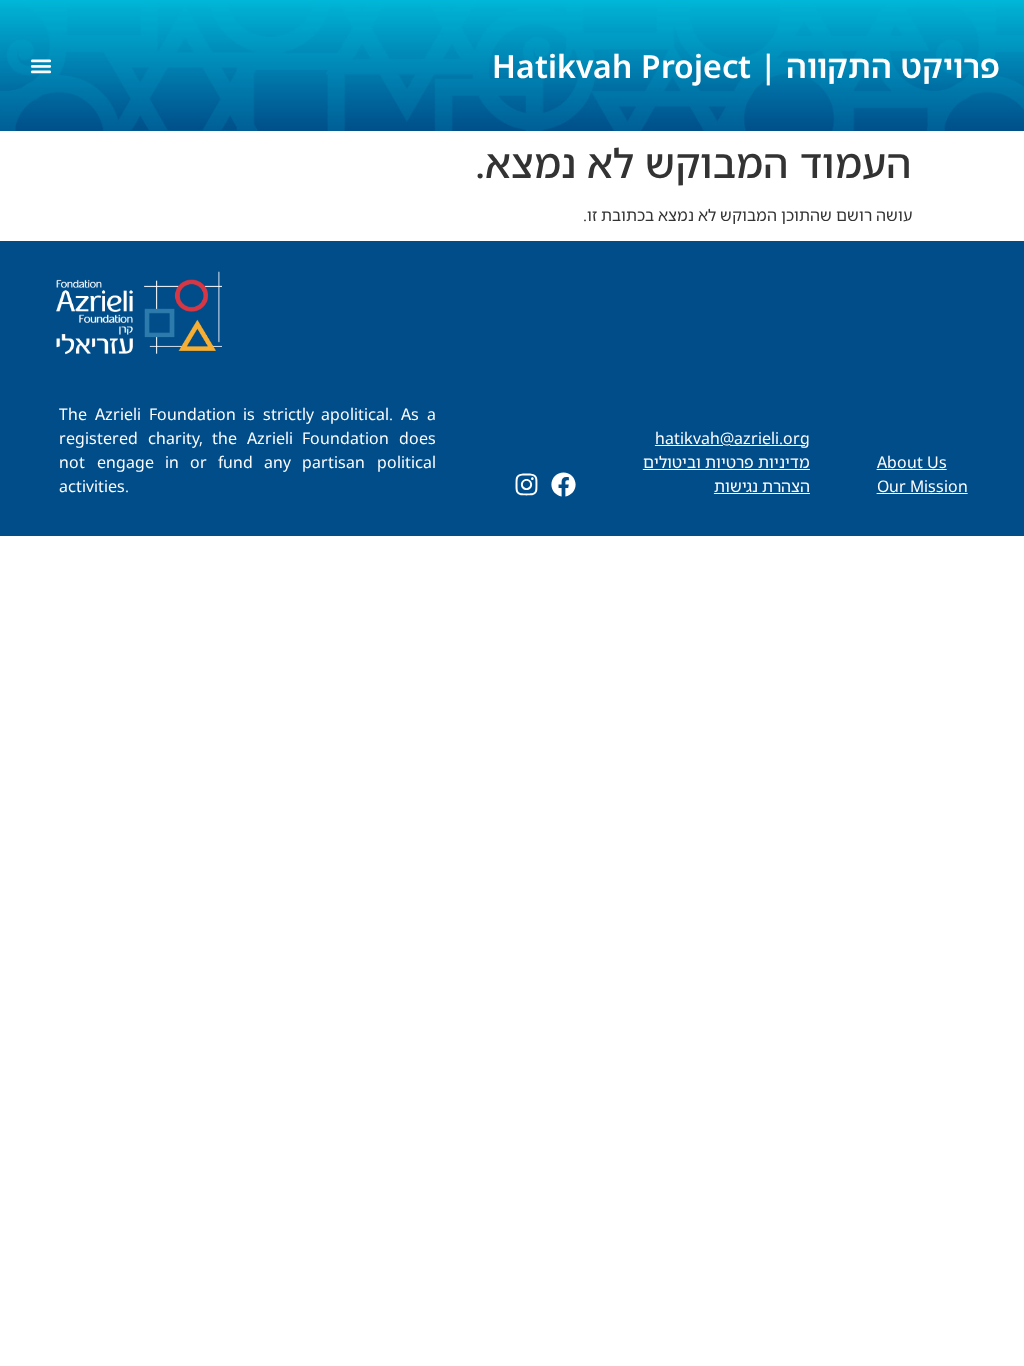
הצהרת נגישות (762, 486)
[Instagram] (526, 484)
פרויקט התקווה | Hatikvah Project (746, 65)
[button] (40, 65)
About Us (912, 462)
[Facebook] (563, 484)
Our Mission (922, 486)
